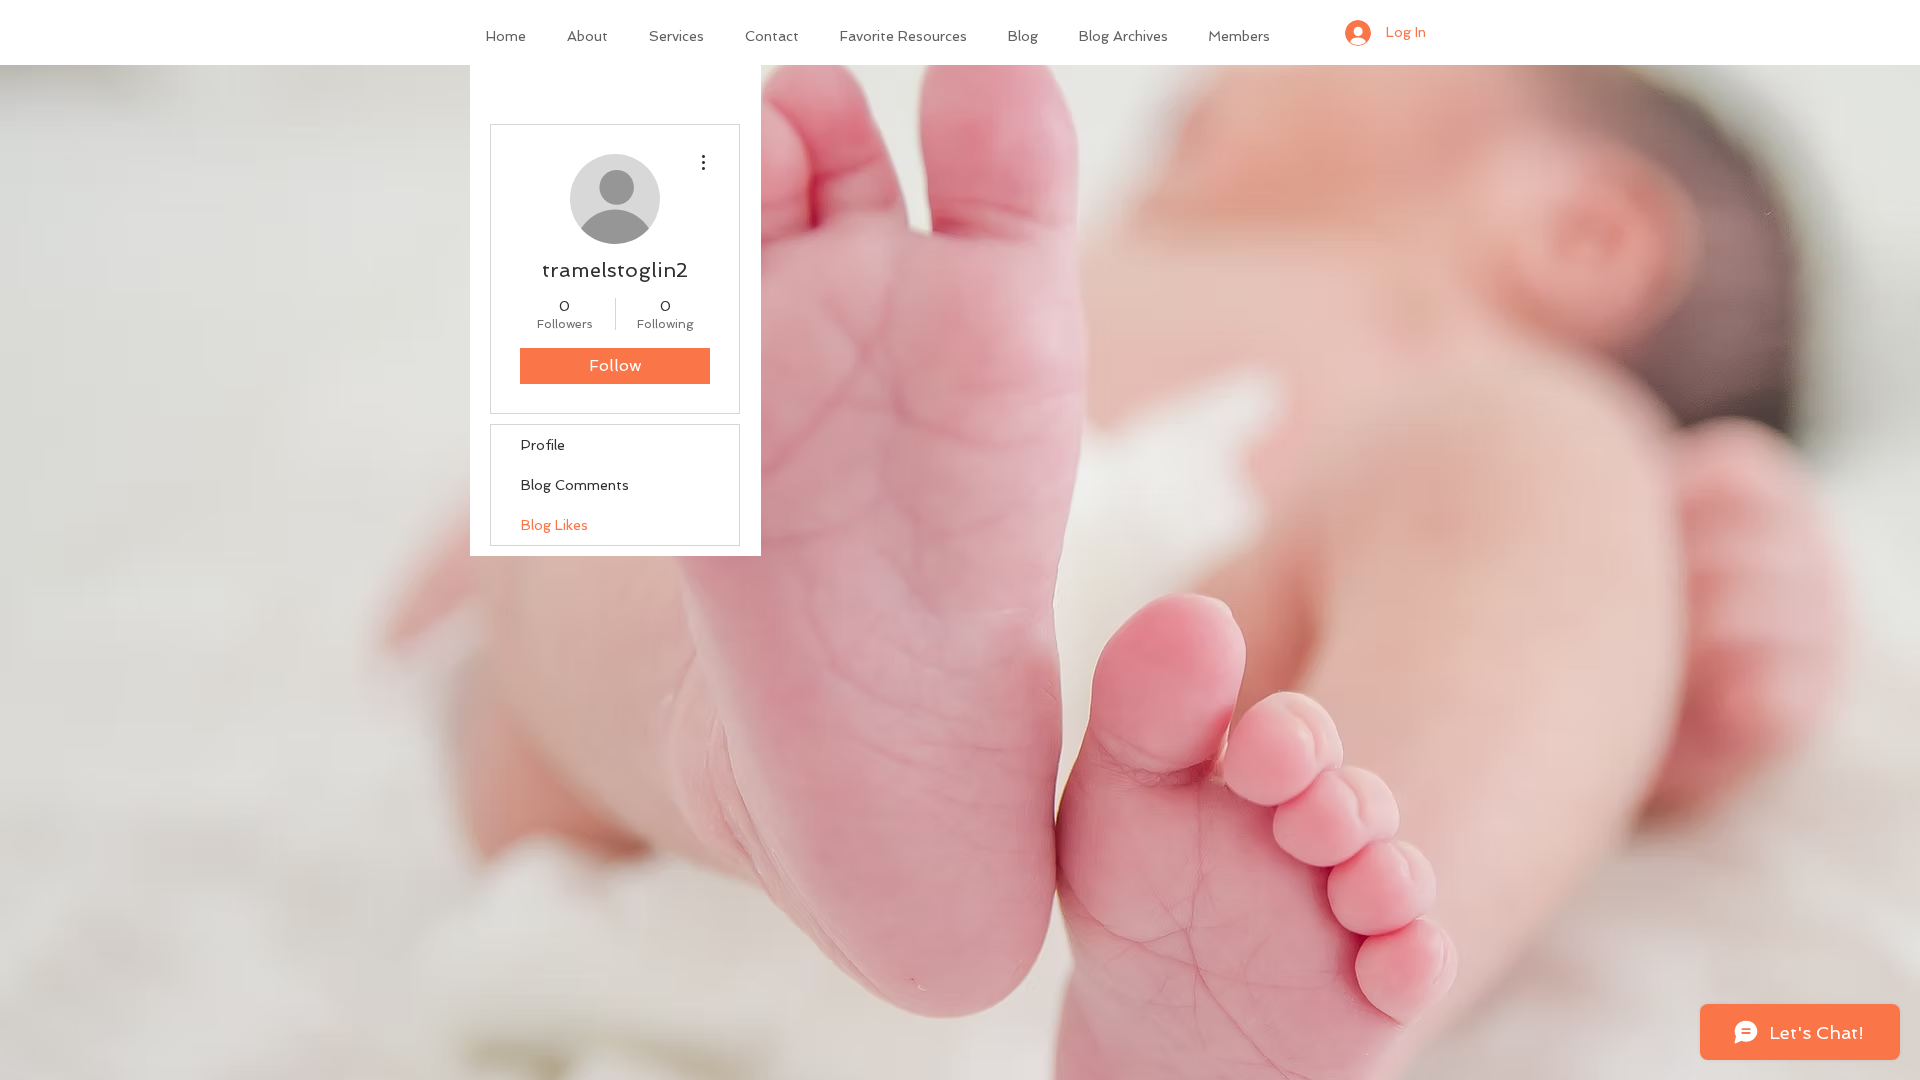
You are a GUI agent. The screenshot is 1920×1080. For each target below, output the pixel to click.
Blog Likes (554, 525)
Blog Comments (575, 485)
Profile (543, 445)
